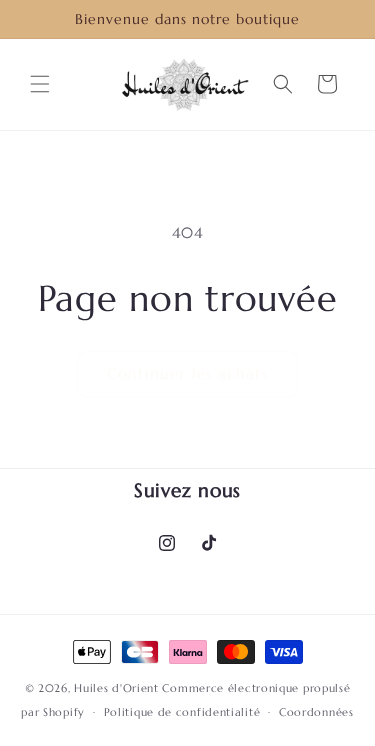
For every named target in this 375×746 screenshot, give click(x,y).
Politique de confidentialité (182, 712)
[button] (40, 84)
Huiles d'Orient (116, 688)
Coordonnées (316, 712)
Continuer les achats (187, 373)
